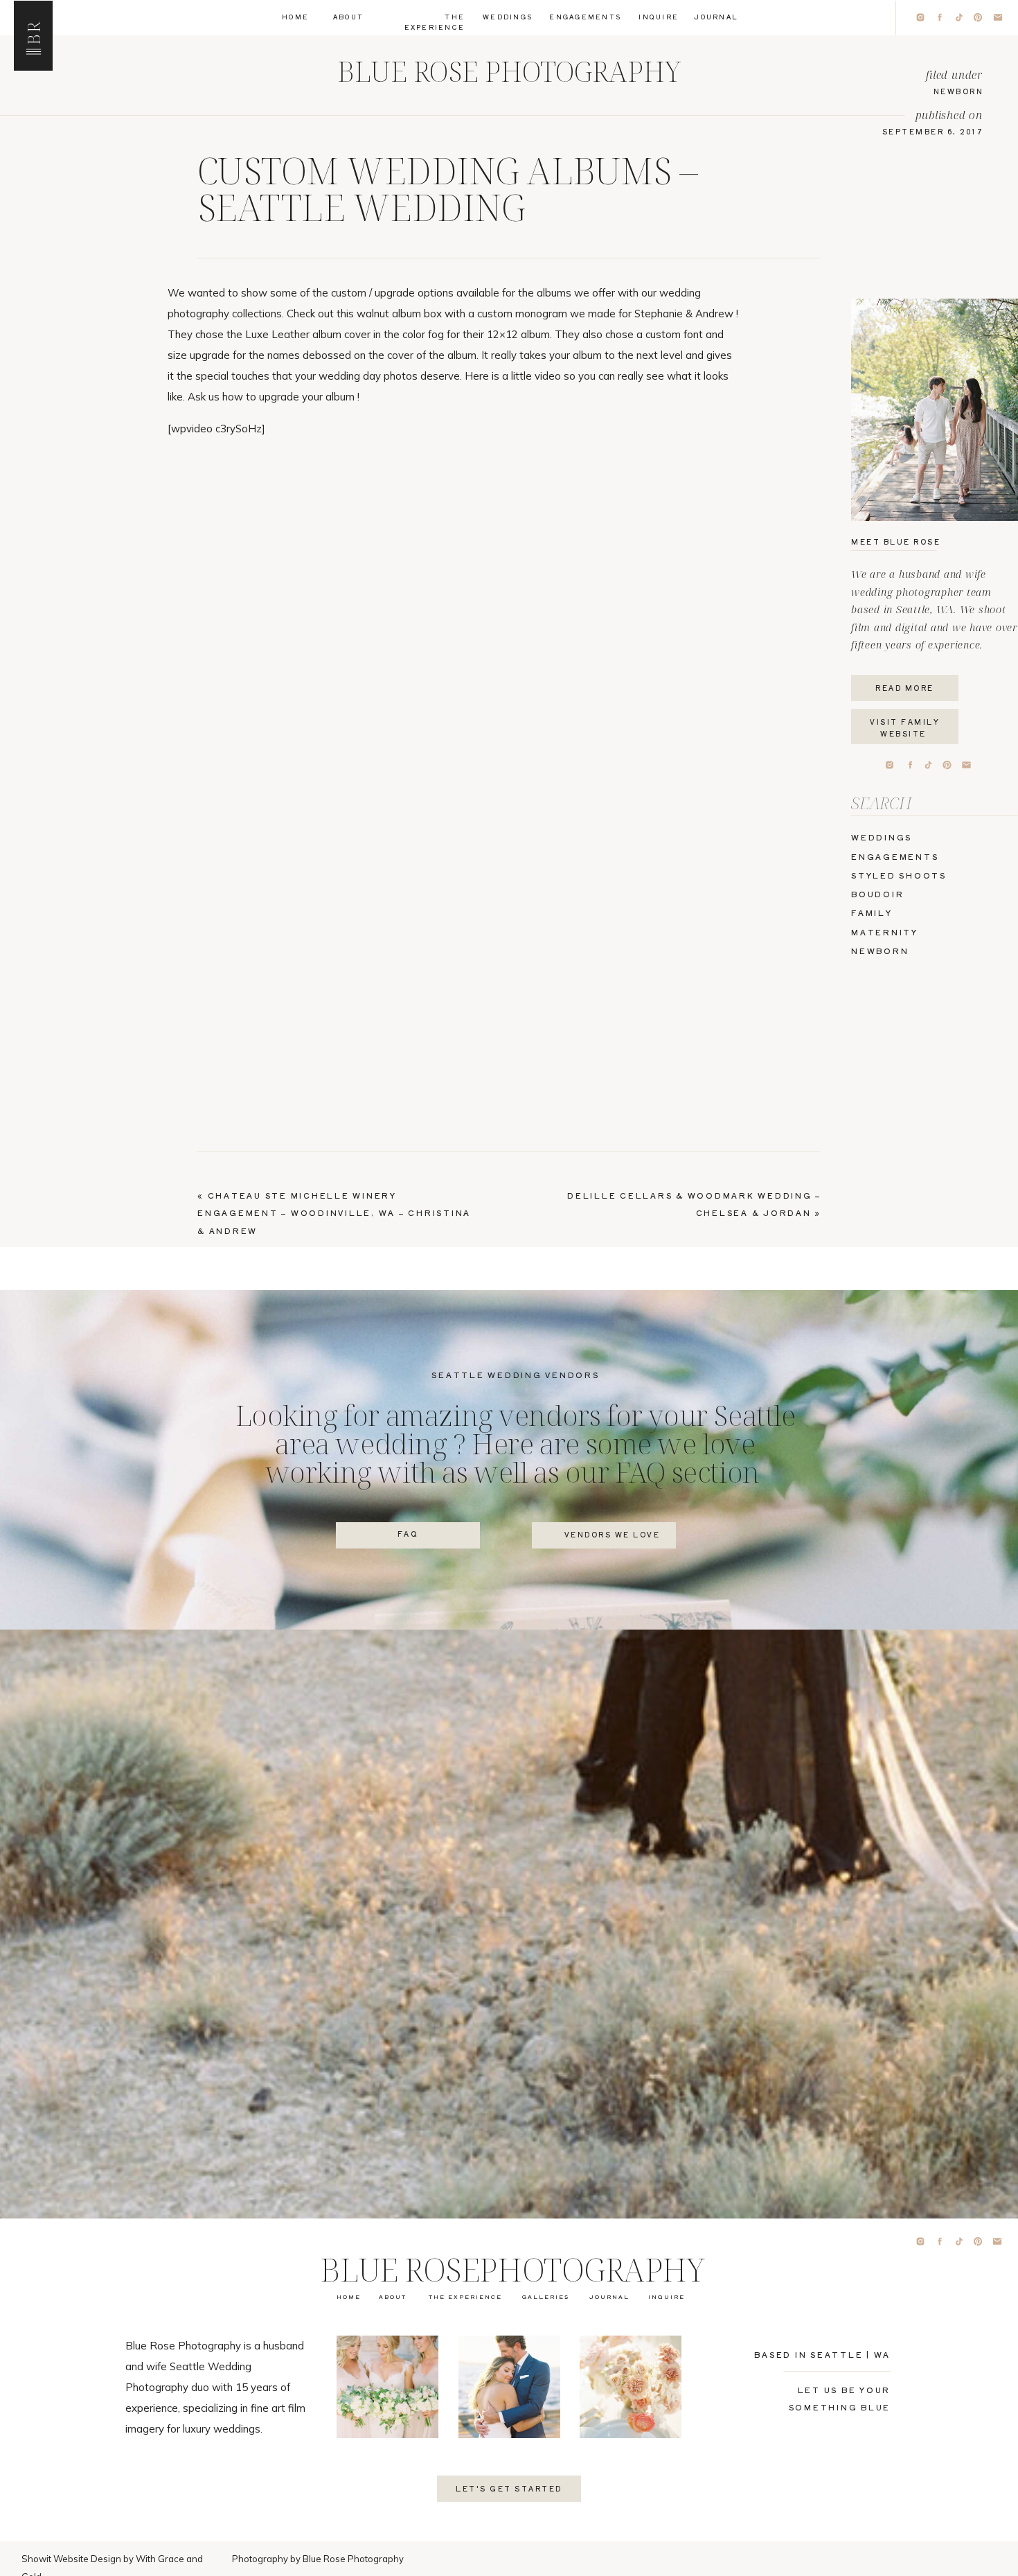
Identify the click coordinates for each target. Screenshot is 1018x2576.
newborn (959, 91)
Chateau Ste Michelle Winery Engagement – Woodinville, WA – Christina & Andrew (334, 1213)
